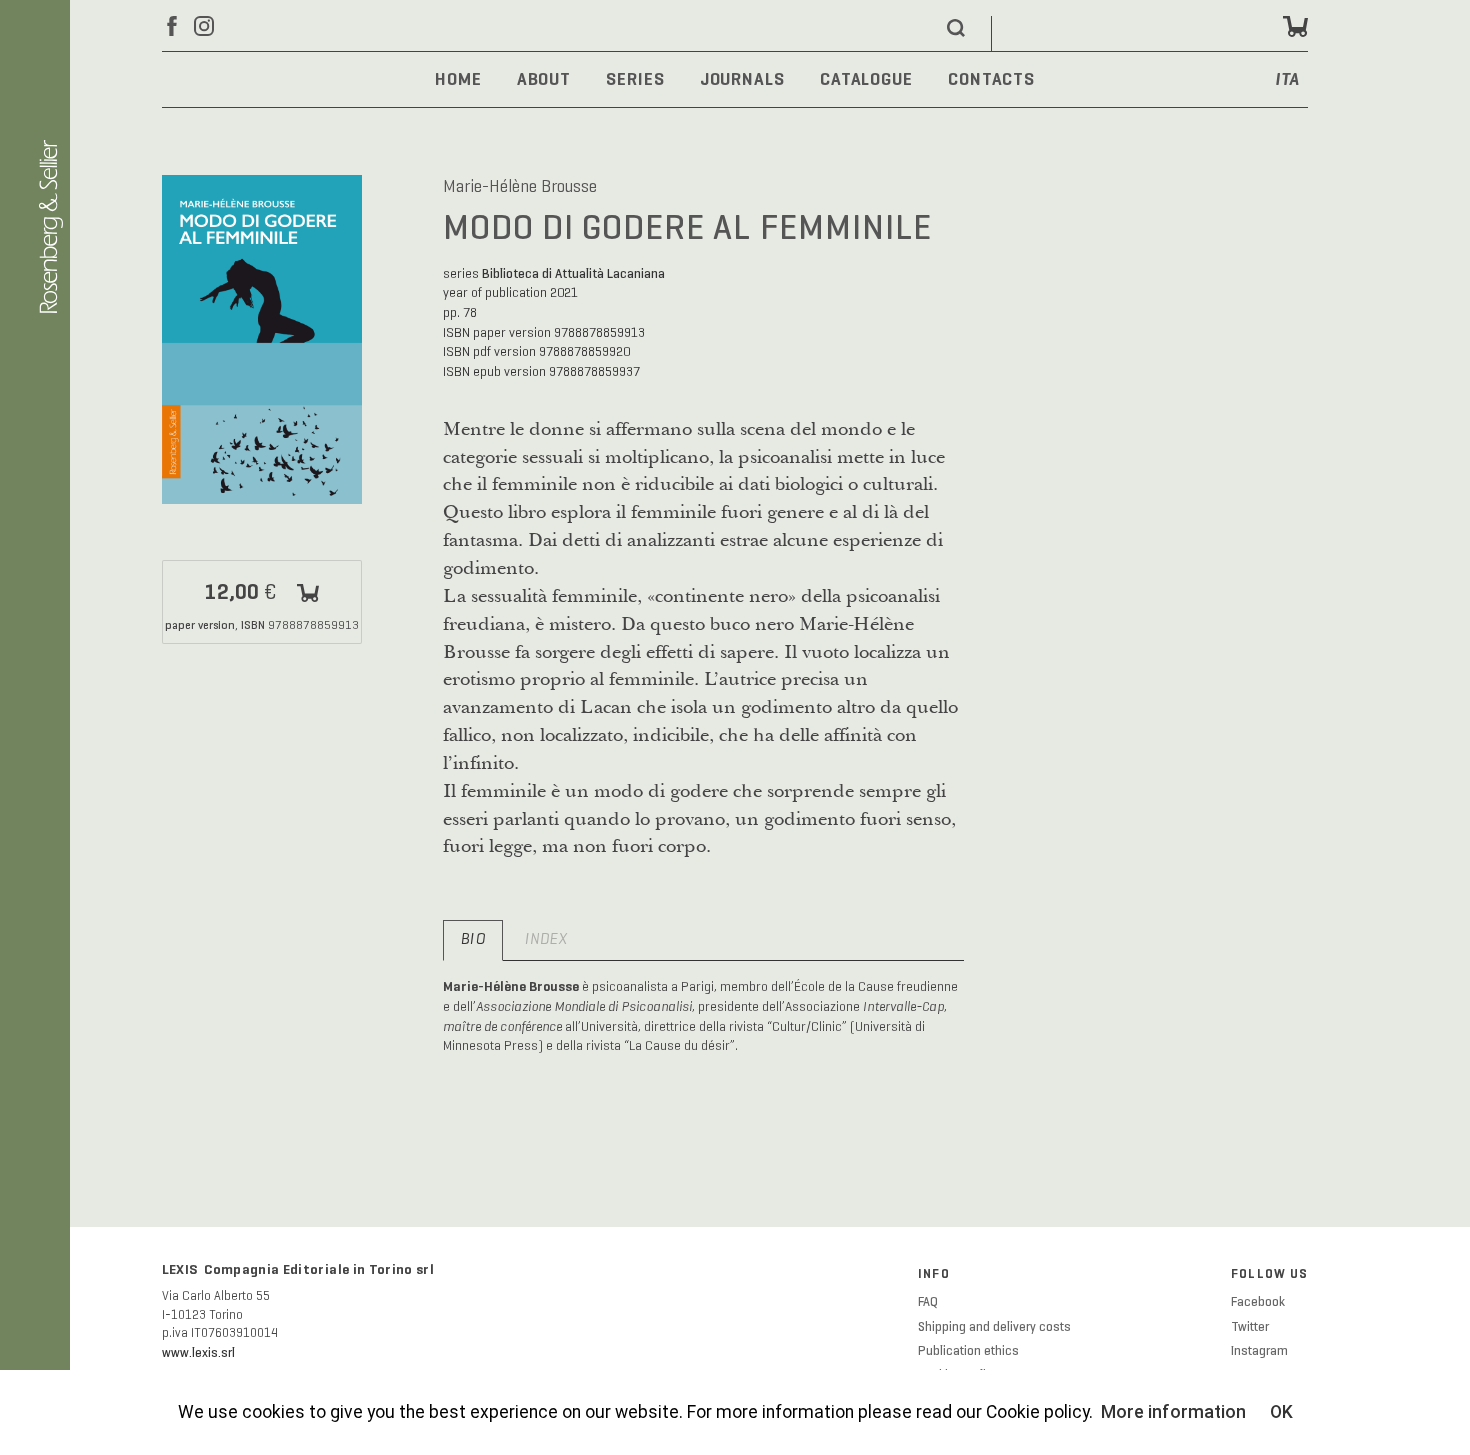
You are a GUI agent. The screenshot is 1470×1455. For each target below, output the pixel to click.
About (544, 79)
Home (458, 79)
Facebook (1258, 1302)
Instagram (1259, 1351)
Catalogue (866, 79)
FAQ (928, 1302)
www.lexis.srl (198, 1353)
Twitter (1250, 1327)
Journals (742, 79)
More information (1173, 1412)
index (546, 940)
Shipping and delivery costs (994, 1327)
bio (473, 940)
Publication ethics (968, 1351)
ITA (1288, 80)
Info (934, 1274)
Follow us (1270, 1274)
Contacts (991, 79)
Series (635, 79)
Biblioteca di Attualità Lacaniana (573, 273)
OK (1281, 1412)
